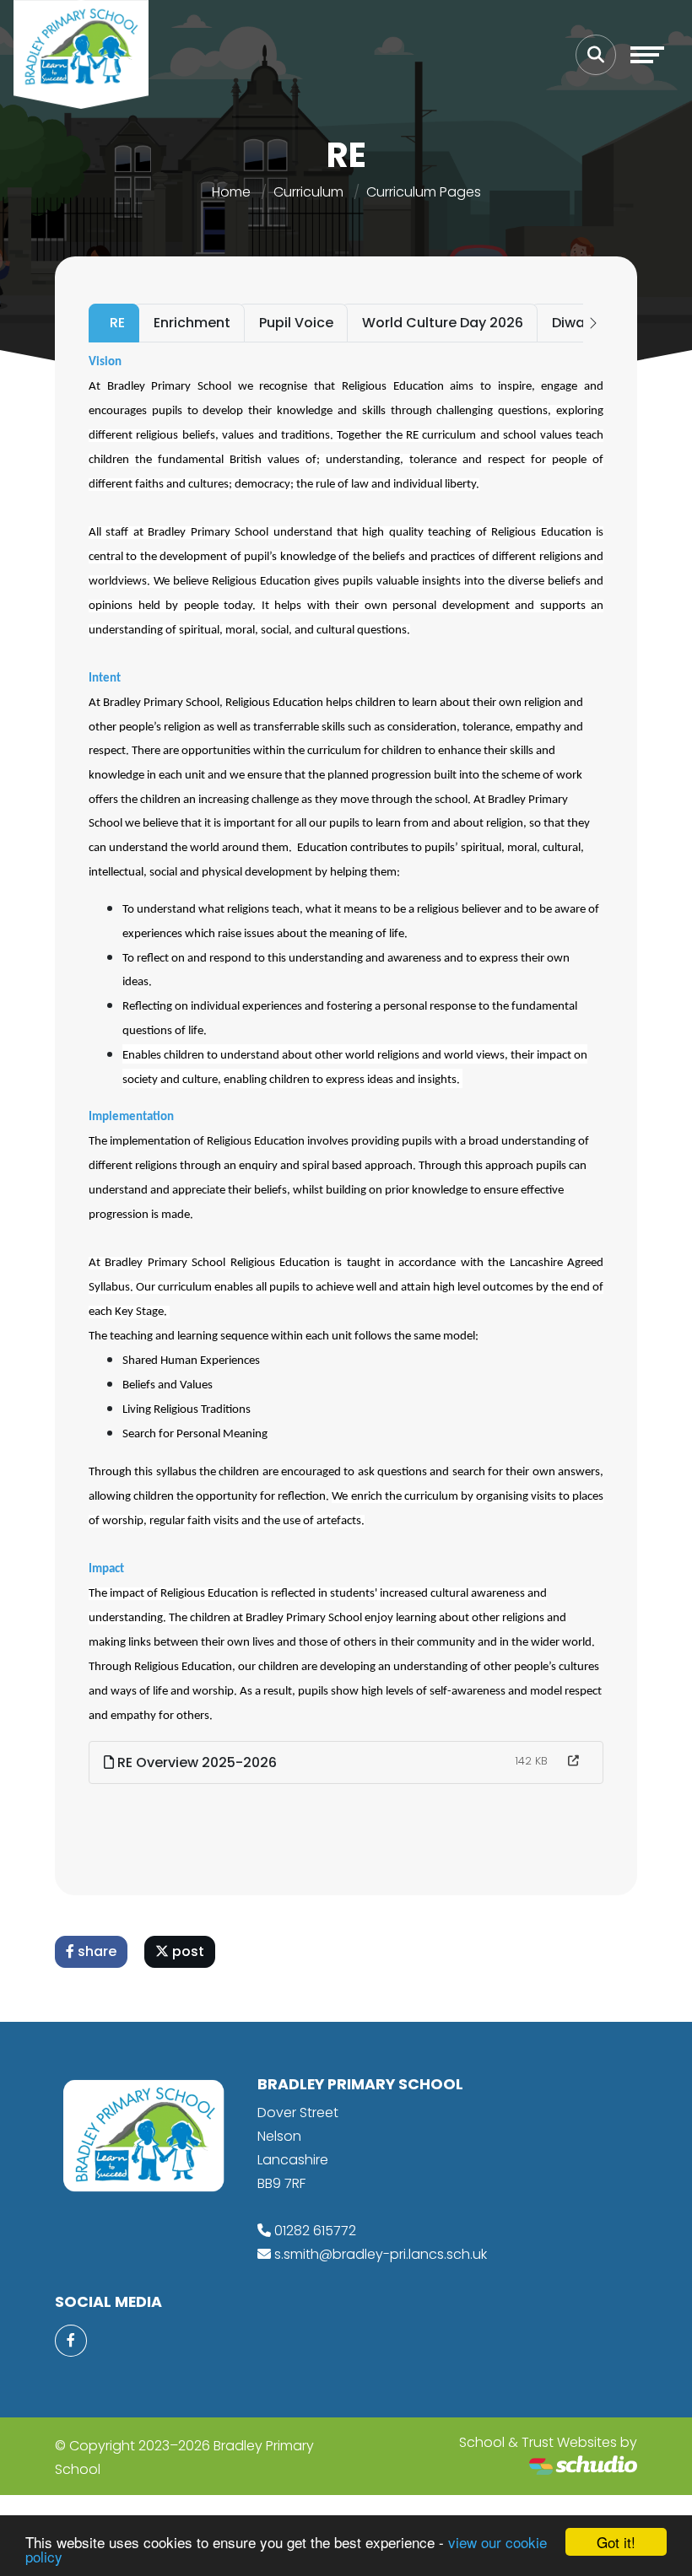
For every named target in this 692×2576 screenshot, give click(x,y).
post (187, 1951)
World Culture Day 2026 (443, 323)
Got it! (616, 2542)
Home (231, 192)
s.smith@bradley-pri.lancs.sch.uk (381, 2254)
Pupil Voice (296, 323)
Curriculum (308, 192)
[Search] (596, 55)
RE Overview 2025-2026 (195, 1762)
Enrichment (192, 323)
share (95, 1951)
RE (117, 323)
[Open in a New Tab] (573, 1761)
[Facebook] (71, 2341)
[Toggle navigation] (647, 55)
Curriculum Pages (424, 192)
